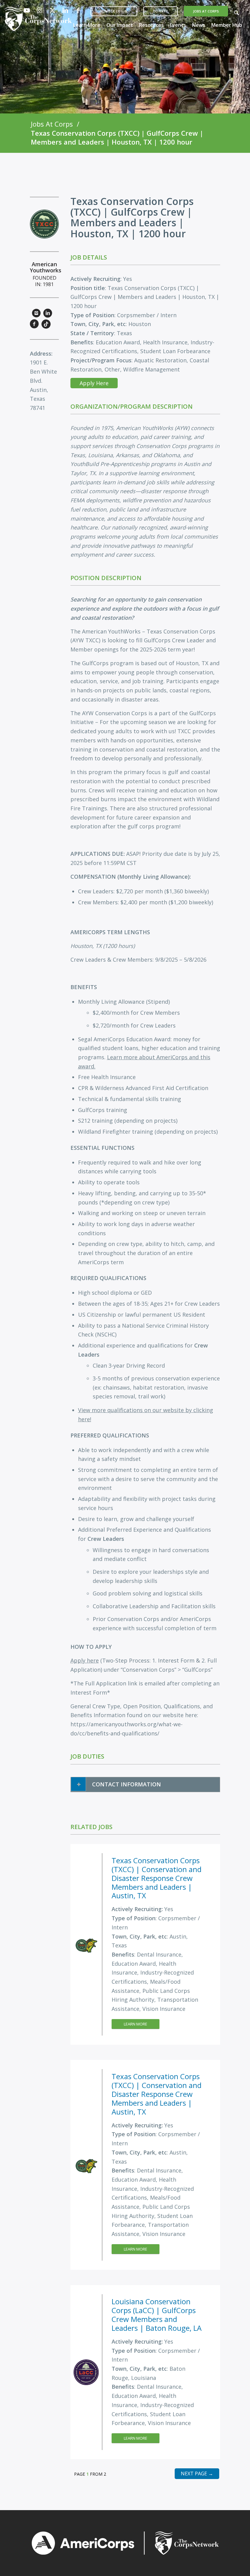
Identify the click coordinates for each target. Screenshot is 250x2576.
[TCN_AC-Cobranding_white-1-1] (125, 2543)
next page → (197, 2474)
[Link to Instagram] (40, 10)
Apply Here (94, 383)
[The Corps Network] (38, 19)
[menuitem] (114, 11)
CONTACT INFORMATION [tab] (127, 1784)
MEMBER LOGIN (114, 11)
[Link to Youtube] (27, 10)
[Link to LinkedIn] (65, 10)
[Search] (237, 14)
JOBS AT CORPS (206, 11)
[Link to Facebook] (78, 10)
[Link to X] (52, 10)
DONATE (161, 11)
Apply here (85, 1660)
